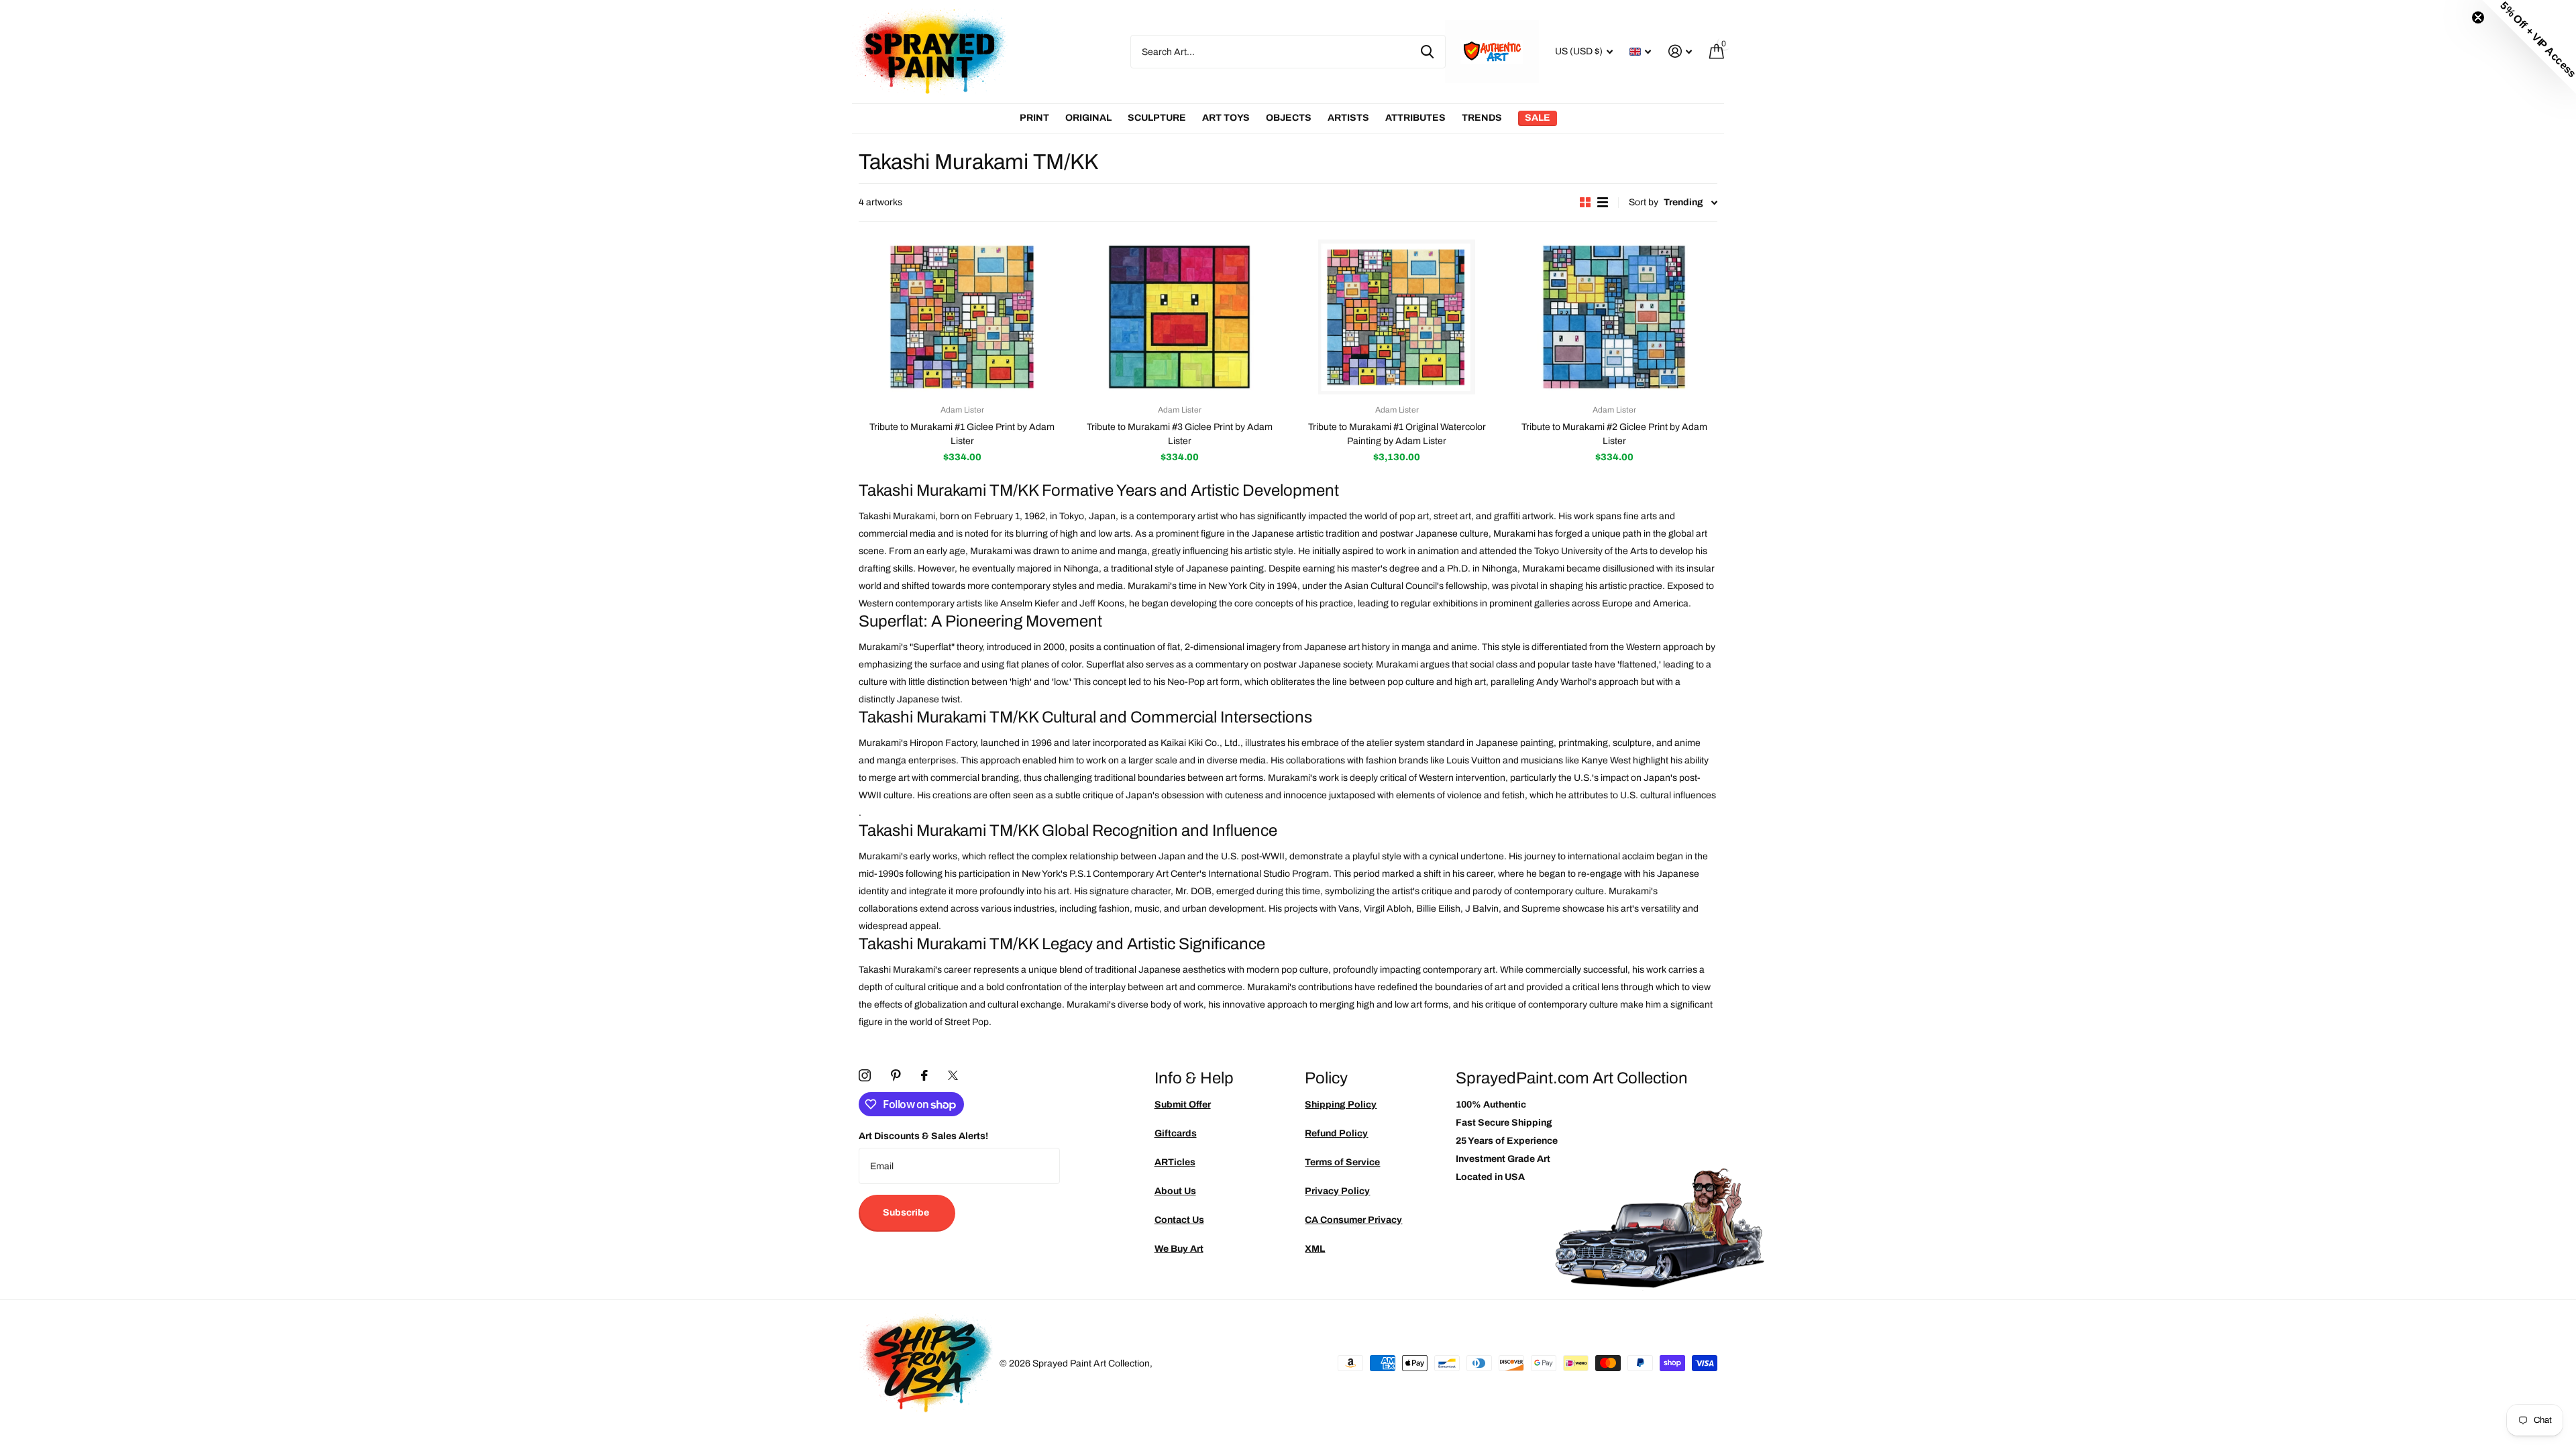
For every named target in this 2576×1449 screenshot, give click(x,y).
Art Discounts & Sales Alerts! (923, 1136)
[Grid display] (1585, 202)
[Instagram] (865, 1075)
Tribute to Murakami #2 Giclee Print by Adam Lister (1614, 434)
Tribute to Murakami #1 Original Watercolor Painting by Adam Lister (1397, 434)
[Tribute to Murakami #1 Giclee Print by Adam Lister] (962, 317)
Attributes (1415, 118)
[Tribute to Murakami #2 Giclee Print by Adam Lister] (1614, 317)
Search (1427, 52)
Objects (1289, 118)
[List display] (1603, 202)
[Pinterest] (896, 1075)
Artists (1348, 118)
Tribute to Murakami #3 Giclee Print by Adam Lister (1180, 434)
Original (1088, 118)
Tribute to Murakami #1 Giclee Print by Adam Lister (962, 434)
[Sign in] (1680, 51)
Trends (1482, 118)
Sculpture (1157, 118)
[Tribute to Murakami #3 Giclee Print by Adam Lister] (1179, 317)
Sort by (1644, 202)
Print (1034, 118)
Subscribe (907, 1213)
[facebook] (924, 1075)
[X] (953, 1075)
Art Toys (1226, 118)
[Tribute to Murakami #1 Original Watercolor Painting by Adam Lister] (1397, 317)
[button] (2529, 47)
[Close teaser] (2478, 17)
